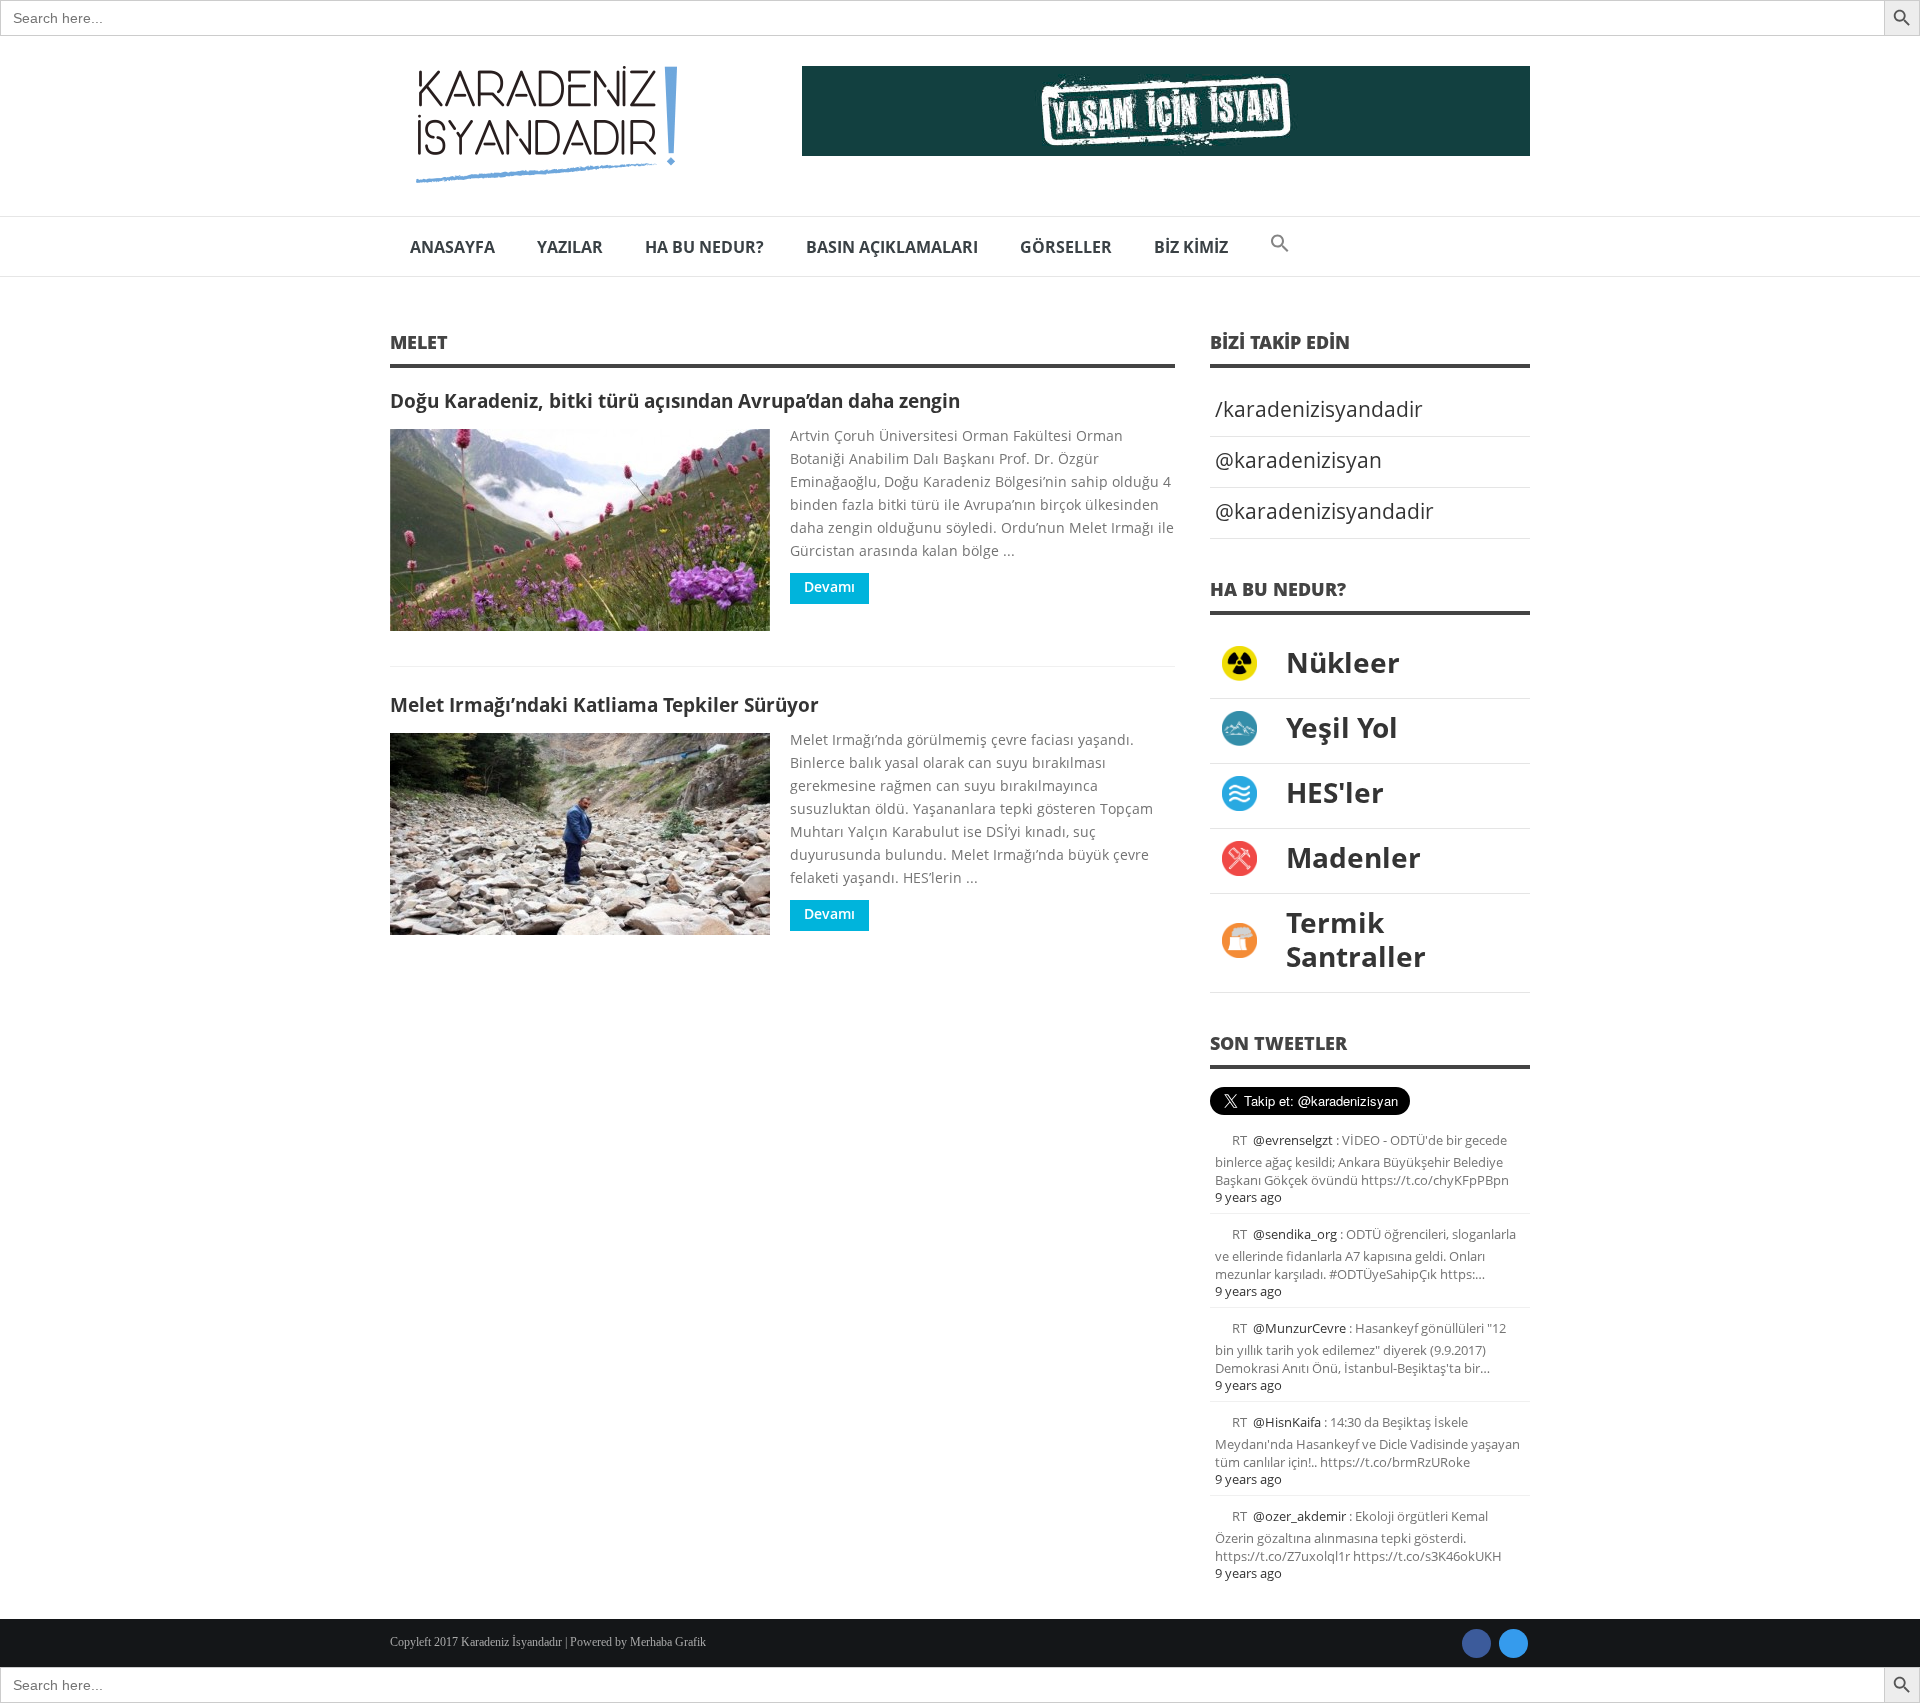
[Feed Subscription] (1168, 348)
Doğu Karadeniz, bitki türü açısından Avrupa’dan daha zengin (675, 400)
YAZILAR (570, 247)
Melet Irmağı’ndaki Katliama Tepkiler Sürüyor (604, 704)
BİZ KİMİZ (1191, 247)
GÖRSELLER (1066, 247)
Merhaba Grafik (668, 1642)
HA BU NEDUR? (704, 247)
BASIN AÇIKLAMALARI (892, 247)
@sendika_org (1295, 1234)
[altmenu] (1166, 111)
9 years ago (1248, 1197)
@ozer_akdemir (1299, 1516)
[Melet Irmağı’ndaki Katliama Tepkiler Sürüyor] (580, 834)
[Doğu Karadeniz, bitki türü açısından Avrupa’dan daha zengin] (580, 530)
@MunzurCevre (1299, 1328)
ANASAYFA (452, 247)
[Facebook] (1476, 1643)
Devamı (829, 586)
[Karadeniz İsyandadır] (540, 126)
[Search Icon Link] (1280, 247)
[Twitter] (1513, 1643)
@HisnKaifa (1287, 1422)
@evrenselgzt (1293, 1140)
